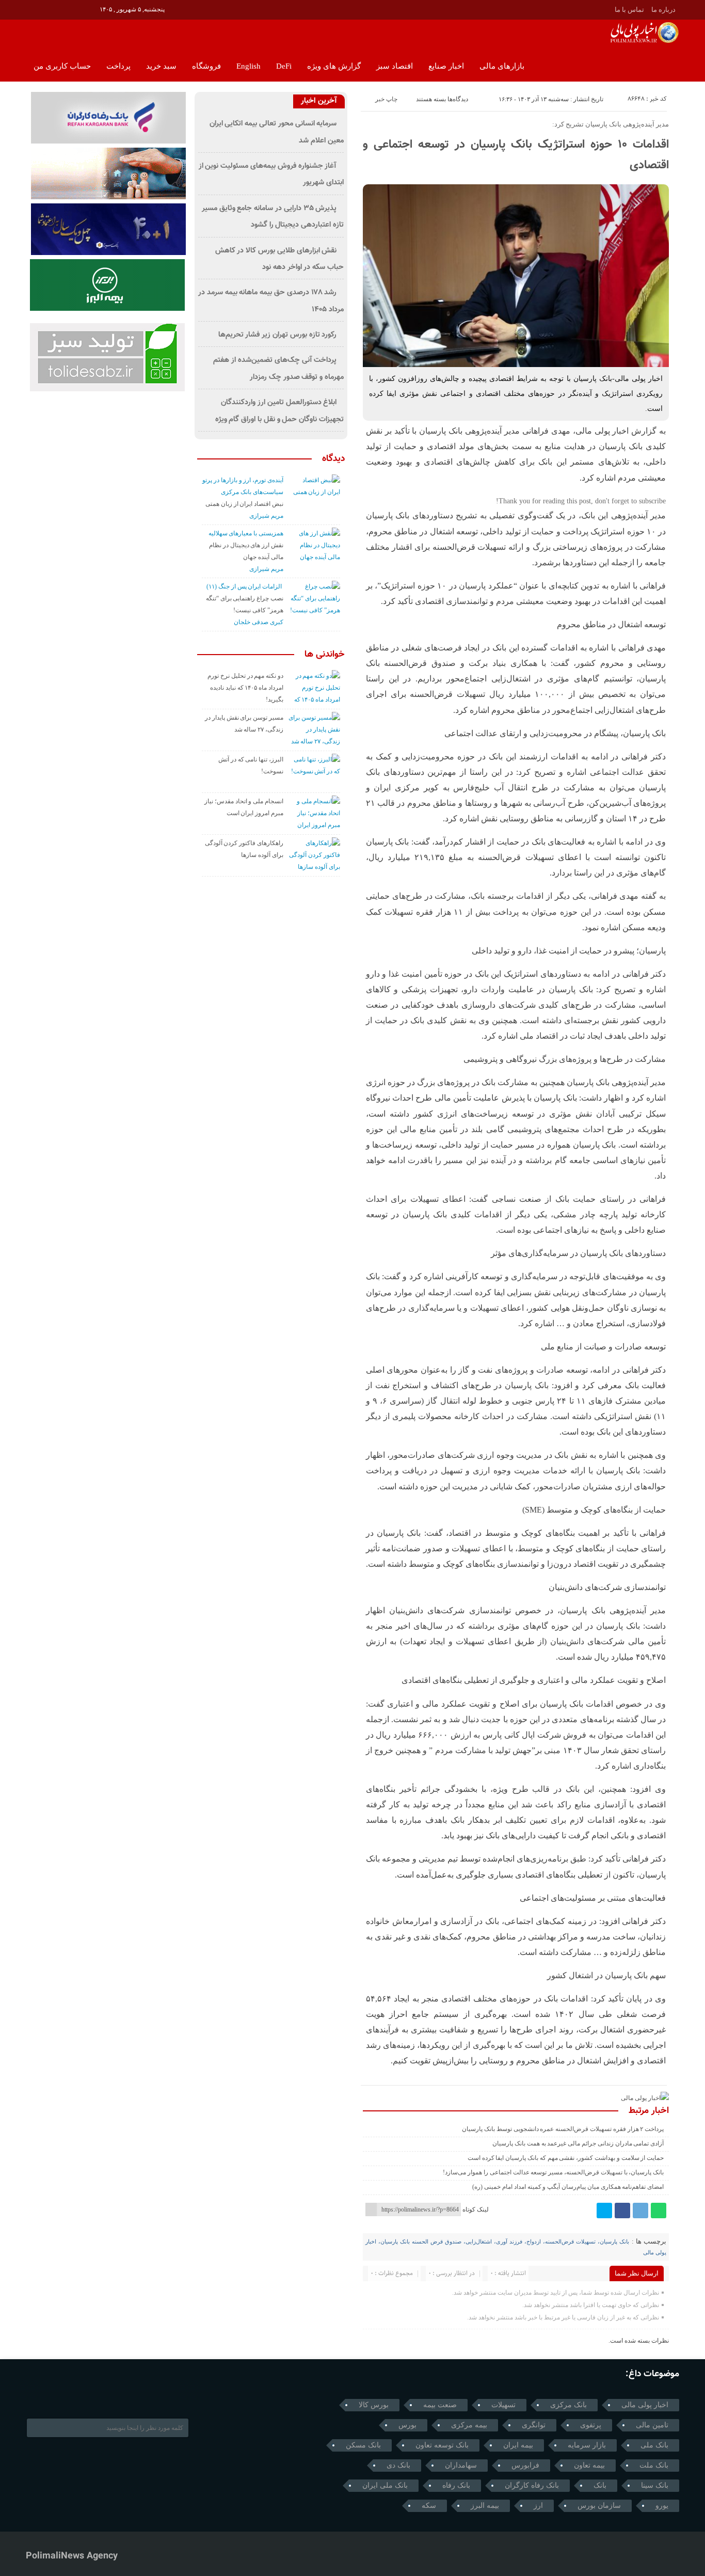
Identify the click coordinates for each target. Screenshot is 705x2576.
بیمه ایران (518, 2445)
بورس (407, 2425)
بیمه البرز (485, 2506)
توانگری (534, 2425)
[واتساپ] (659, 2211)
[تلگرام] (33, 9)
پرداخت (118, 66)
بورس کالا (374, 2405)
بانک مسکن (363, 2445)
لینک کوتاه (476, 2209)
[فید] (91, 9)
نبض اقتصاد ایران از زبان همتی (244, 504)
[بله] (76, 9)
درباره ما (663, 10)
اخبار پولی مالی (645, 2405)
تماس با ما (629, 10)
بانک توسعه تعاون (442, 2445)
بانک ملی (654, 2445)
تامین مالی (652, 2425)
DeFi (284, 66)
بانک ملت (654, 2465)
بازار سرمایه (587, 2445)
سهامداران (461, 2465)
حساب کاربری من (62, 66)
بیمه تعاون (589, 2465)
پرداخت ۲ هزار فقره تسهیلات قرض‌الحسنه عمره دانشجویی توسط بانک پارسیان (563, 2129)
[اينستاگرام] (47, 9)
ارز (538, 2506)
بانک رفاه (456, 2485)
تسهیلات (503, 2405)
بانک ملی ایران (385, 2485)
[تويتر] (62, 9)
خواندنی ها (325, 655)
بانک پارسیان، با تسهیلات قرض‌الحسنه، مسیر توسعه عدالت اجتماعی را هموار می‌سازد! (553, 2172)
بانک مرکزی (568, 2405)
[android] (90, 2395)
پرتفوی (591, 2425)
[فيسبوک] (622, 2211)
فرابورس (525, 2465)
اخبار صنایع (446, 66)
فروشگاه (206, 66)
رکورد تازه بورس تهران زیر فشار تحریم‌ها (278, 335)
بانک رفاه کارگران (532, 2485)
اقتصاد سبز (395, 66)
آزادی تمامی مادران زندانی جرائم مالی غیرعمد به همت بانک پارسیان (578, 2143)
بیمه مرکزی (469, 2425)
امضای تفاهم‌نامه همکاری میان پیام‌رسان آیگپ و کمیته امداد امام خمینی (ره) (568, 2187)
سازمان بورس (599, 2506)
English (249, 66)
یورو (662, 2506)
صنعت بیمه (440, 2405)
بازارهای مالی (502, 66)
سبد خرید (161, 66)
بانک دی (398, 2465)
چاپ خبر (386, 99)
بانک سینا (655, 2485)
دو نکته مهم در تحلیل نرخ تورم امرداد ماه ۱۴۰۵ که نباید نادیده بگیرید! (245, 688)
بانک (600, 2485)
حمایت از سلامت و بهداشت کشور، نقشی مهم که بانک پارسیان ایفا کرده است (566, 2158)
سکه (429, 2506)
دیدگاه (333, 459)
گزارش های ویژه (334, 66)
